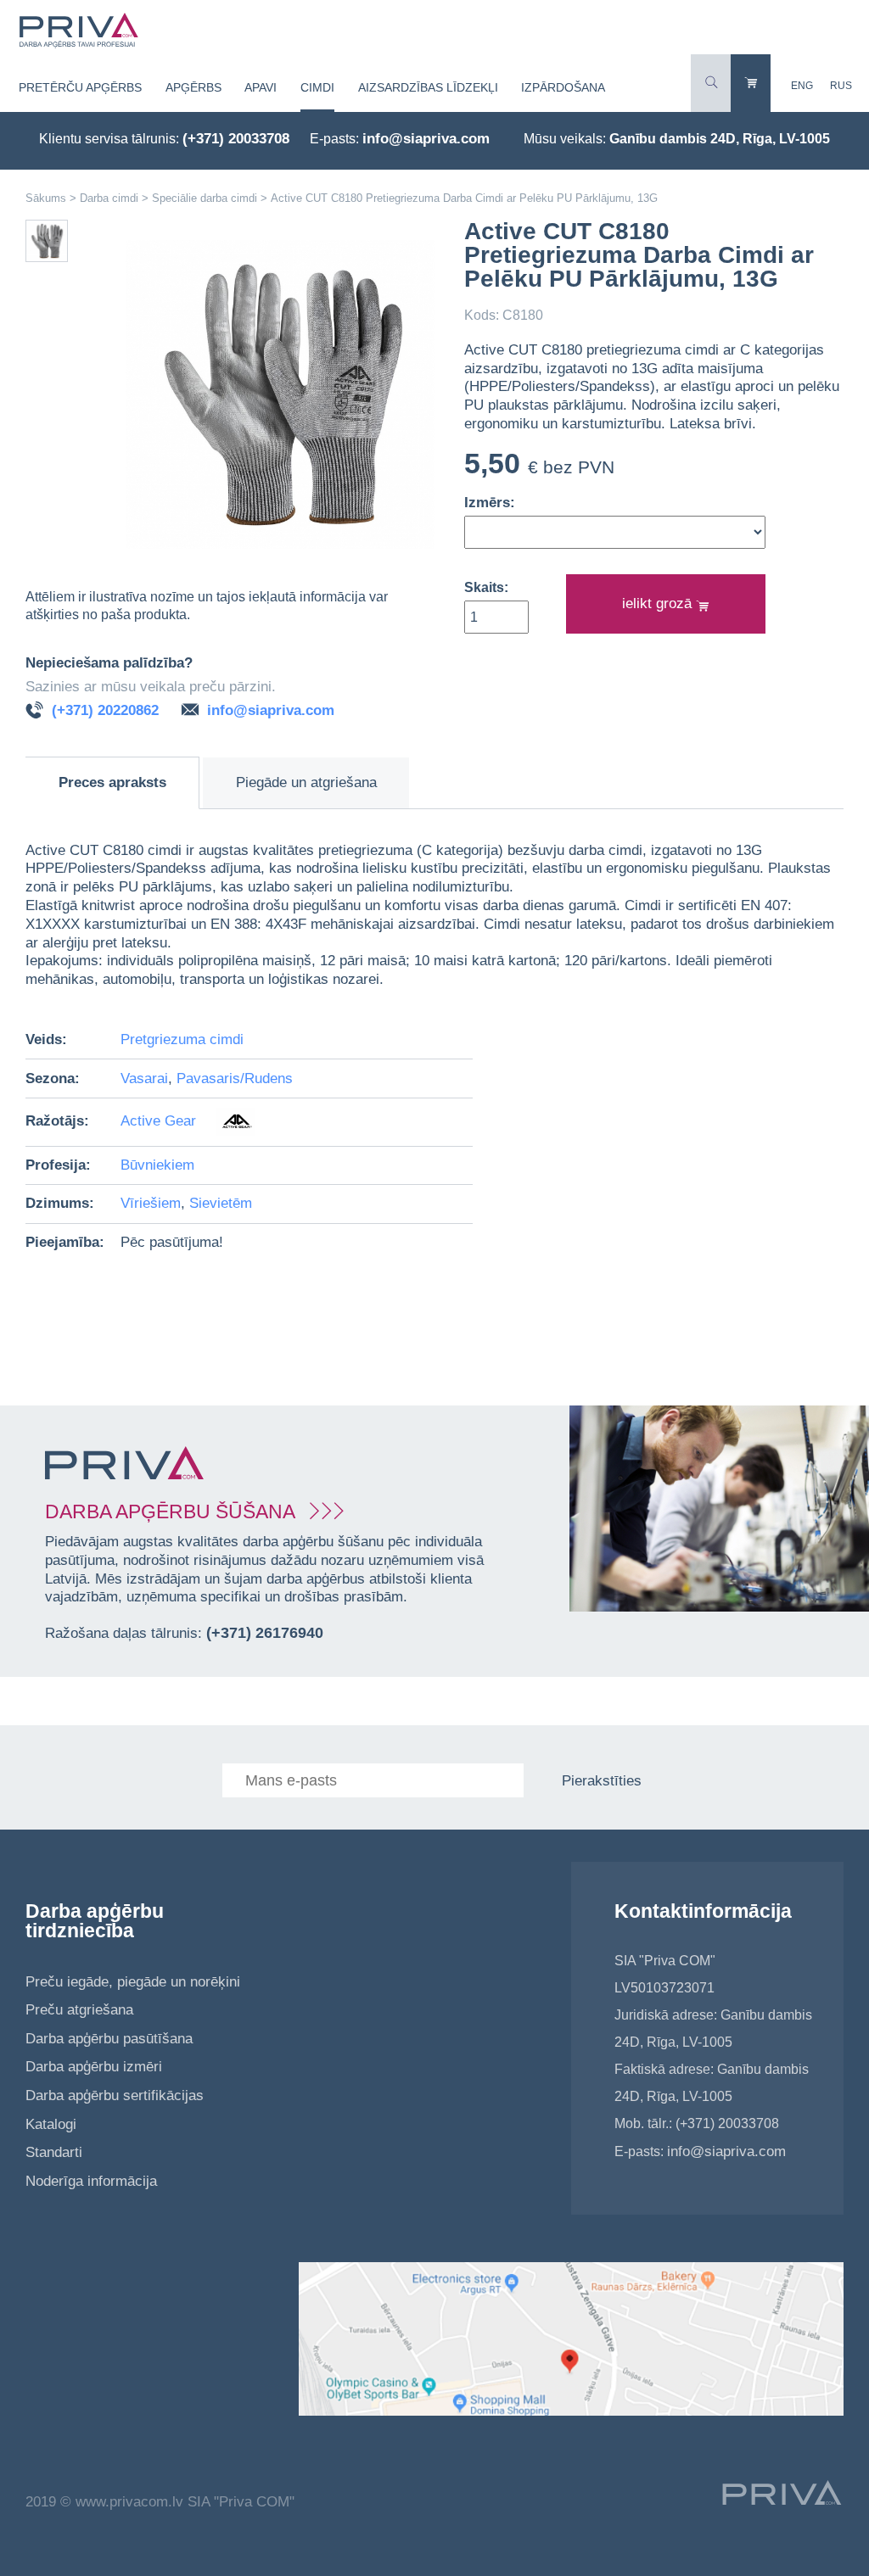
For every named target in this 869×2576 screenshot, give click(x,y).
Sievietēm (221, 1203)
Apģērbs (193, 87)
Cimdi (317, 87)
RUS (841, 86)
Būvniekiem (157, 1165)
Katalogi (51, 2124)
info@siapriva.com (426, 139)
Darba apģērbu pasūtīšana (109, 2039)
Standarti (54, 2152)
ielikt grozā (659, 603)
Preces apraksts (112, 782)
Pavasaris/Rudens (235, 1078)
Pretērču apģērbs (80, 87)
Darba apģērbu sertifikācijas (115, 2095)
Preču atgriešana (79, 2010)
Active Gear (160, 1121)
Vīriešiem (151, 1203)
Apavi (261, 87)
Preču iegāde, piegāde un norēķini (133, 1982)
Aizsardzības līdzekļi (428, 87)
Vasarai (144, 1078)
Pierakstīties (602, 1781)
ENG (802, 86)
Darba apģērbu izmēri (94, 2067)
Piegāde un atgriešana (306, 782)
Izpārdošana (563, 87)
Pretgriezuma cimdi (182, 1039)
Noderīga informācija (91, 2181)
